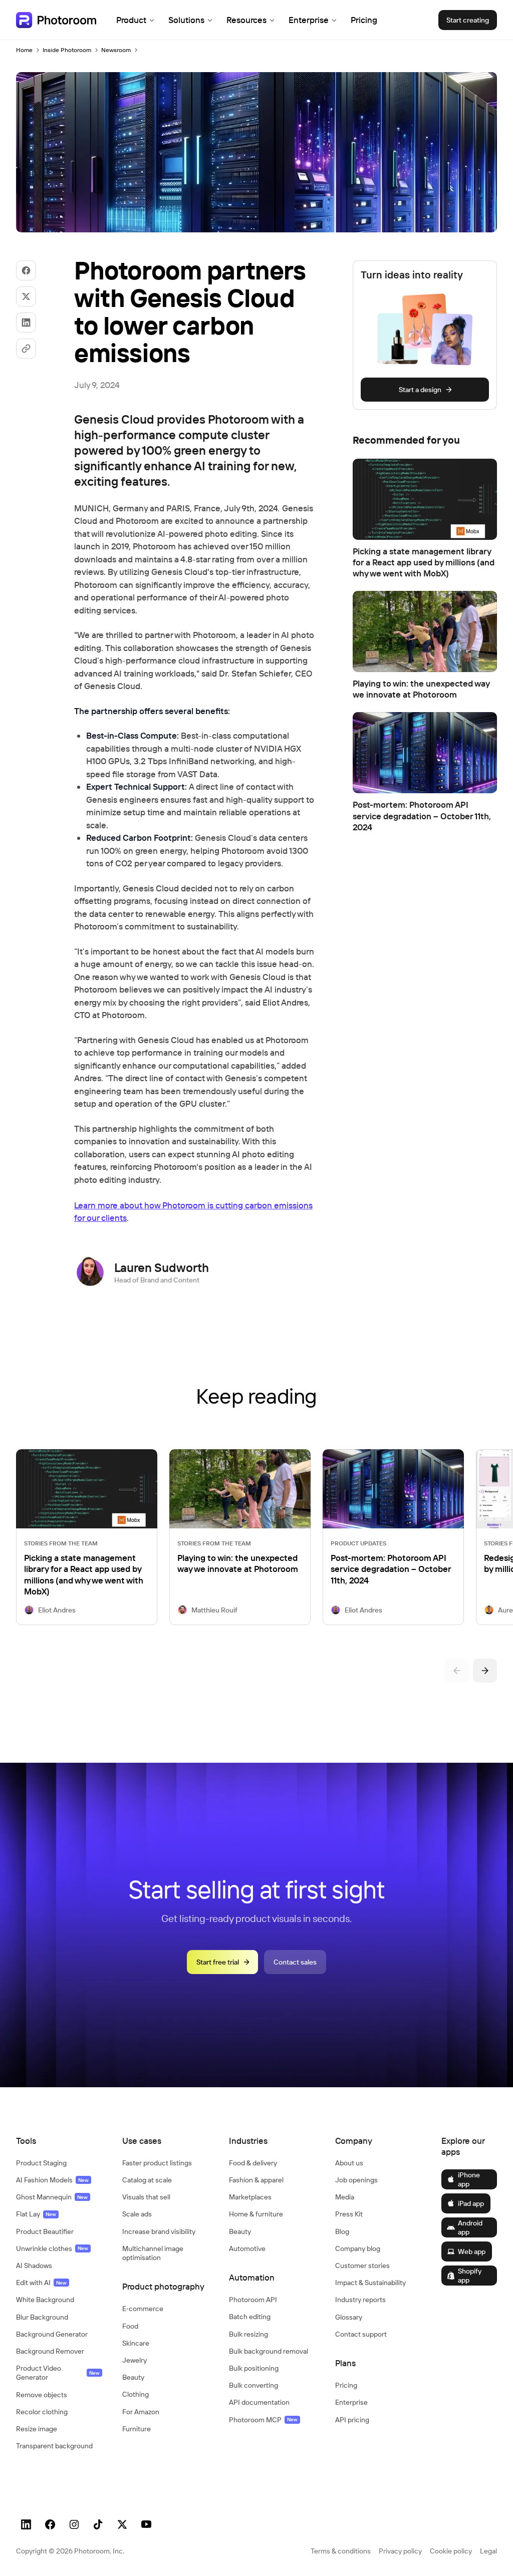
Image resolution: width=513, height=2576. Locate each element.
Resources (246, 20)
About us (349, 2163)
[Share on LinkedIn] (26, 323)
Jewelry (135, 2360)
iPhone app (469, 2179)
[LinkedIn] (26, 2524)
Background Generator (52, 2334)
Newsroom (116, 50)
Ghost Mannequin (52, 2197)
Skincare (136, 2343)
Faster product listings (157, 2163)
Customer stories (362, 2266)
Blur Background (42, 2317)
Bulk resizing (248, 2334)
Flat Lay (36, 2214)
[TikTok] (98, 2524)
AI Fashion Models (52, 2180)
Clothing (136, 2394)
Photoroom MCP (263, 2420)
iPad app (471, 2203)
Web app (472, 2251)
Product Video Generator (58, 2373)
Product (131, 20)
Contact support (361, 2334)
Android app (470, 2227)
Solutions (186, 20)
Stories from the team (61, 1543)
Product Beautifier (45, 2231)
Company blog (358, 2248)
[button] (59, 2141)
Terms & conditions (341, 2551)
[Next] (485, 1671)
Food (130, 2326)
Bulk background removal (269, 2351)
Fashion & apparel (256, 2180)
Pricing (364, 20)
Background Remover (50, 2351)
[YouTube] (146, 2524)
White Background (45, 2300)
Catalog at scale (147, 2180)
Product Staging (41, 2163)
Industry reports (360, 2300)
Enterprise (309, 20)
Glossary (349, 2317)
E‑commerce (143, 2309)
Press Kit (349, 2214)
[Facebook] (50, 2524)
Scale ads (137, 2214)
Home (24, 50)
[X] (122, 2524)
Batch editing (250, 2317)
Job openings (356, 2180)
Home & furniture (256, 2214)
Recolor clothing (42, 2412)
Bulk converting (253, 2385)
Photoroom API (253, 2300)
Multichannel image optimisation (153, 2253)
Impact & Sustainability (370, 2283)
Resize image (37, 2429)
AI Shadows (34, 2266)
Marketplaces (250, 2197)
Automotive (247, 2248)
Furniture (137, 2429)
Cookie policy (451, 2551)
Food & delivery (253, 2163)
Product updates (358, 1543)
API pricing (352, 2420)
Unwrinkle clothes (52, 2248)
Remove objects (42, 2395)
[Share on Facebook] (26, 270)
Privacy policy (400, 2551)
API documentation (259, 2402)
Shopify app (470, 2276)
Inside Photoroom (67, 50)
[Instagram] (74, 2524)
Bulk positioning (254, 2368)
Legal (488, 2551)
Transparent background (54, 2446)
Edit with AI (41, 2283)
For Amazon (141, 2412)
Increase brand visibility (159, 2231)
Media (345, 2197)
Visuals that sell (146, 2197)
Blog (342, 2231)
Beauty (133, 2377)
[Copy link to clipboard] (26, 349)
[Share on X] (26, 296)
